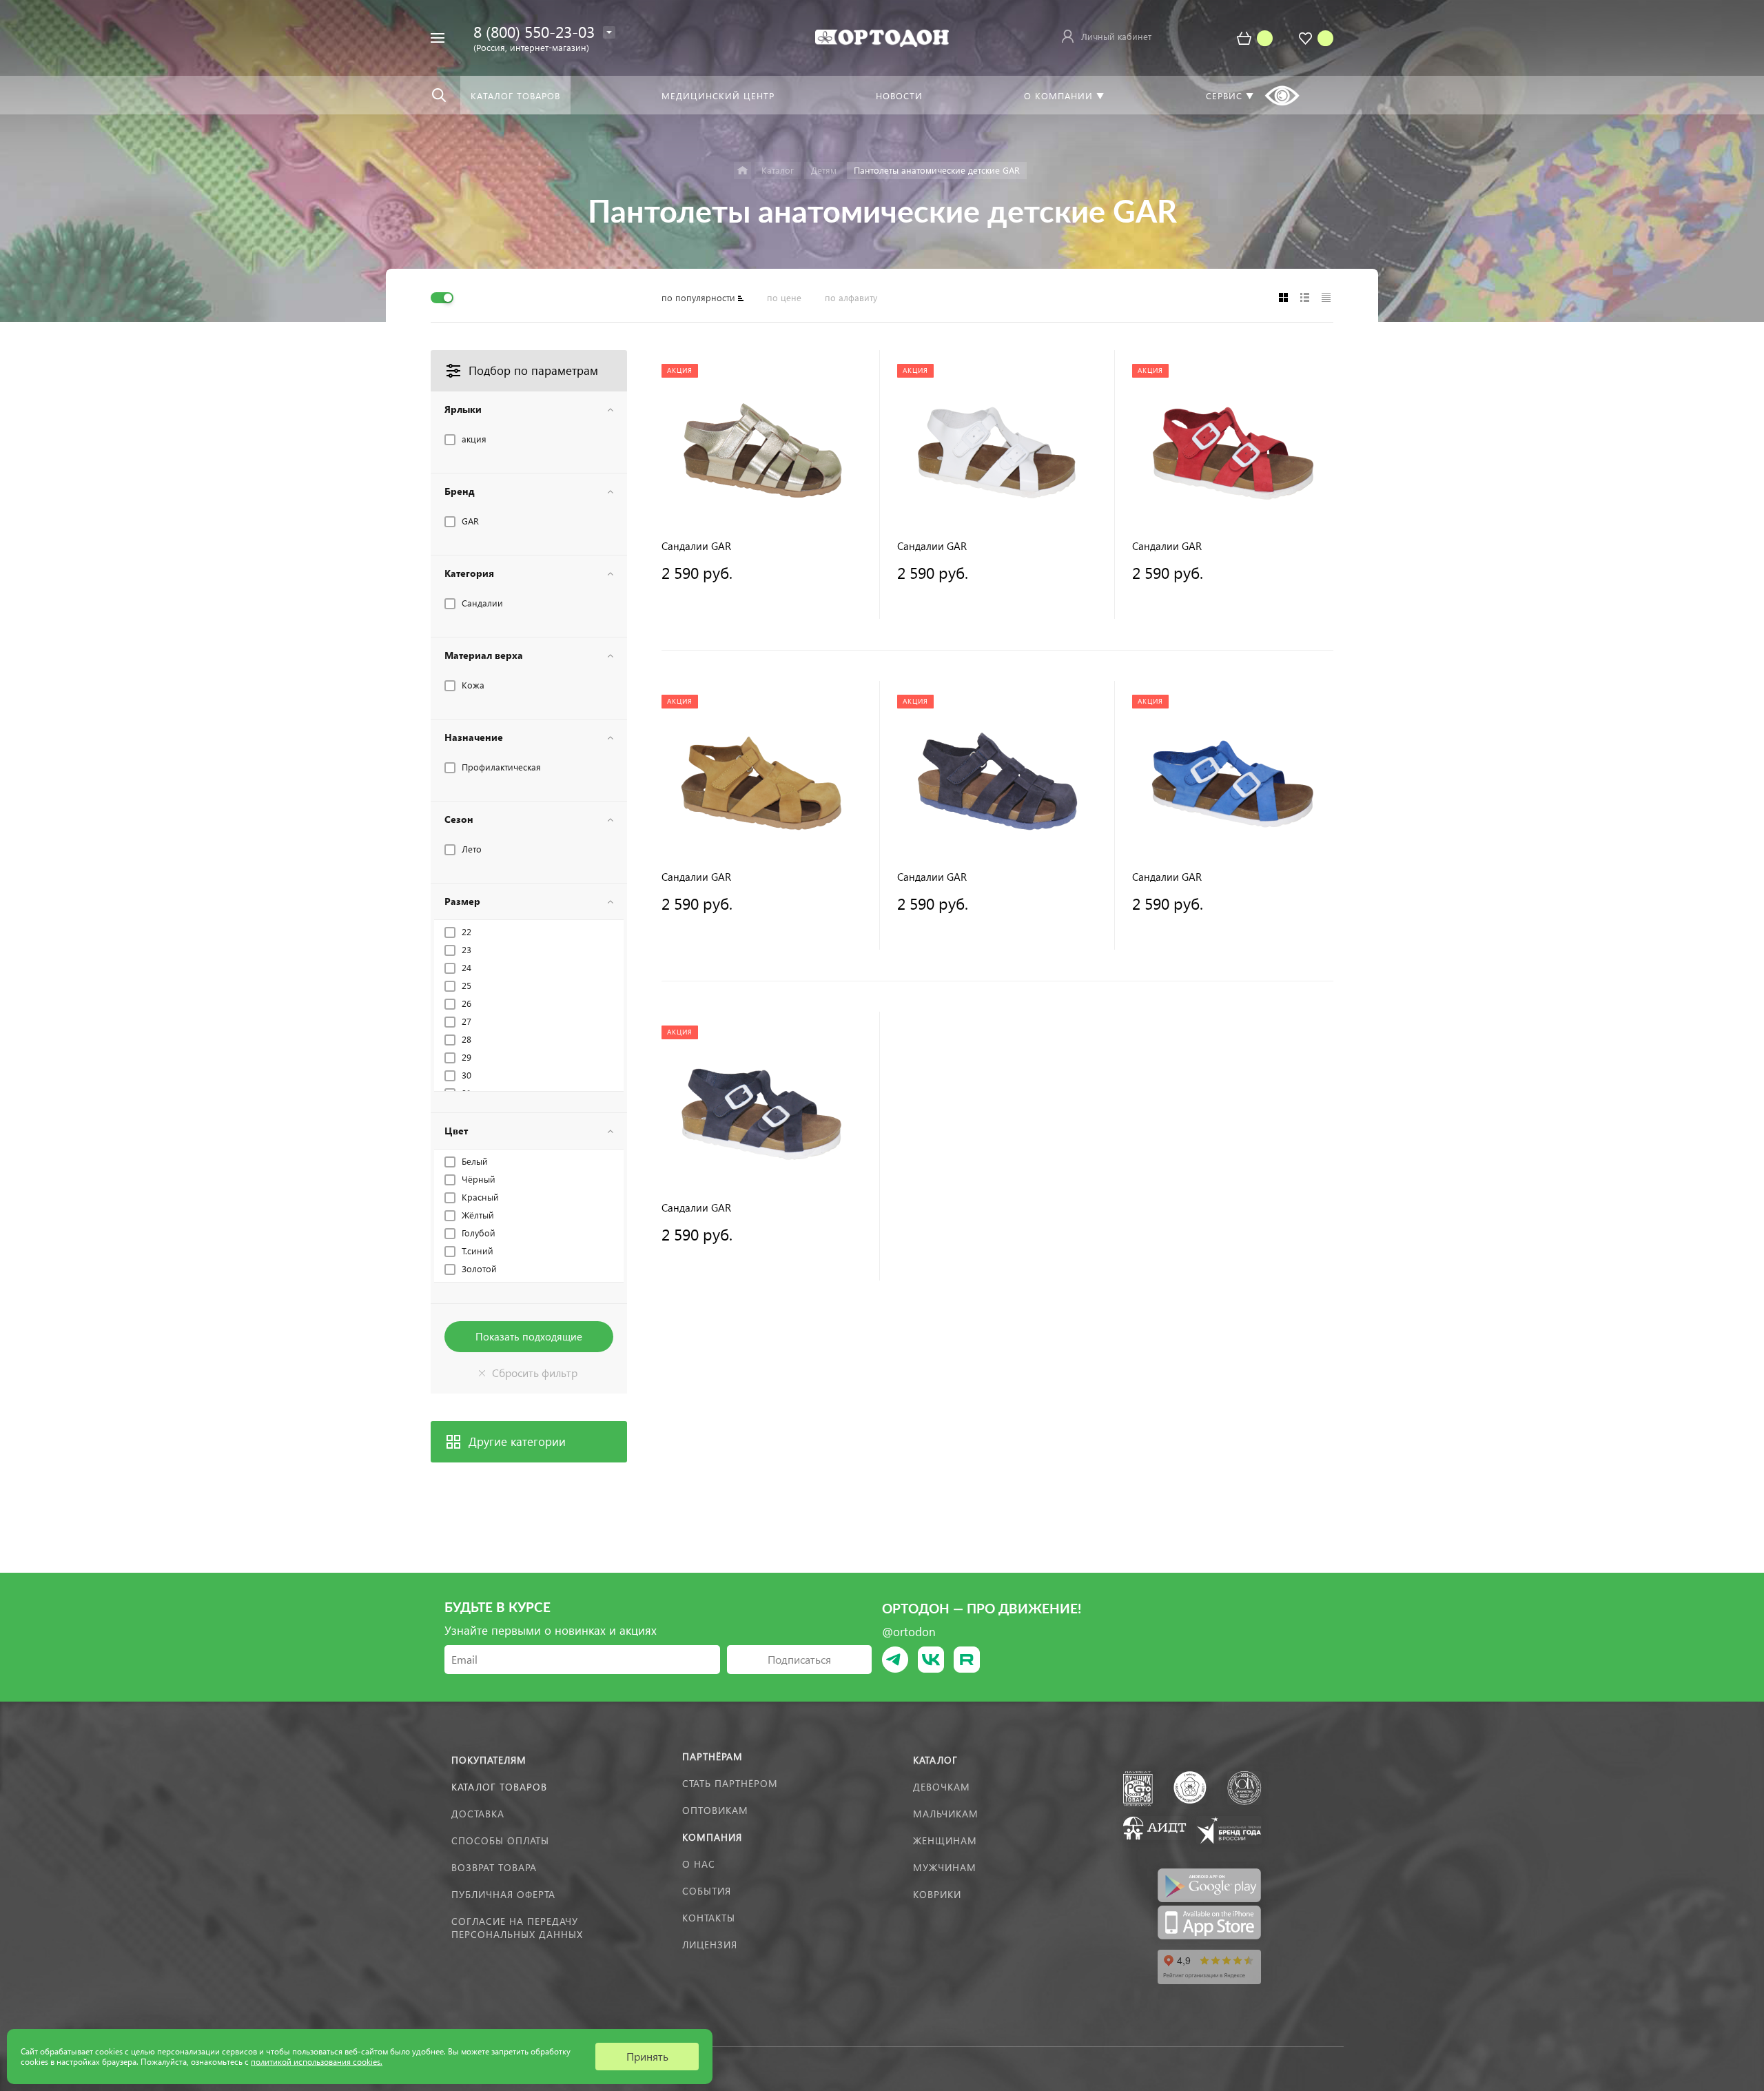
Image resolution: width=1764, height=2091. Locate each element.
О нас (699, 1864)
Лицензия (710, 1945)
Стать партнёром (730, 1783)
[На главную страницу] (882, 36)
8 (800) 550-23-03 (534, 31)
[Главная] (742, 171)
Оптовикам (715, 1810)
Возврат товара (494, 1867)
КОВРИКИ (937, 1894)
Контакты (709, 1918)
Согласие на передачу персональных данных (517, 1928)
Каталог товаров (499, 1787)
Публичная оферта (503, 1894)
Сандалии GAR (696, 546)
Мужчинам (945, 1867)
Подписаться (799, 1659)
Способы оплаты (500, 1840)
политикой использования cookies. (317, 2062)
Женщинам (945, 1840)
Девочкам (942, 1787)
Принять (647, 2056)
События (707, 1891)
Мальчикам (946, 1814)
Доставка (478, 1814)
